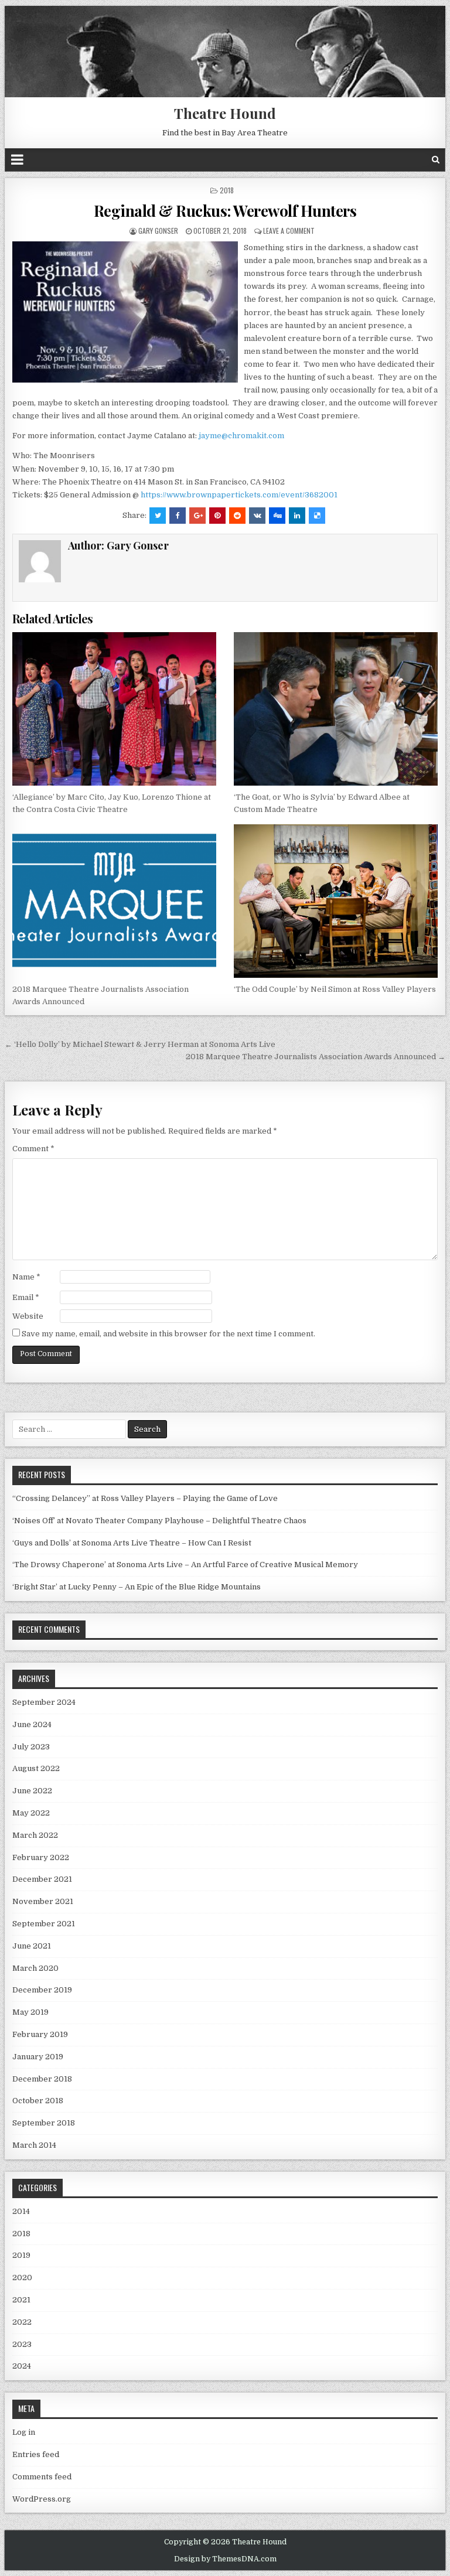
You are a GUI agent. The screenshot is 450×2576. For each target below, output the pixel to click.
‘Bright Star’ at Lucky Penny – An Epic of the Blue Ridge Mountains (137, 1587)
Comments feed (42, 2477)
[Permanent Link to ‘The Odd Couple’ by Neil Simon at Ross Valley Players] (336, 901)
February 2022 (41, 1857)
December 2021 (42, 1879)
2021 (21, 2300)
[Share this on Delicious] (317, 516)
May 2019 (30, 2012)
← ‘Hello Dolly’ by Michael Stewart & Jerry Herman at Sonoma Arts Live (140, 1044)
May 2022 (31, 1813)
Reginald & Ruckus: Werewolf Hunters (225, 211)
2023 (22, 2344)
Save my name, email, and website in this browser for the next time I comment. (168, 1334)
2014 (21, 2211)
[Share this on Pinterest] (217, 516)
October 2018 (38, 2101)
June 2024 (32, 1724)
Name (26, 1277)
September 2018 (44, 2123)
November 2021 (43, 1901)
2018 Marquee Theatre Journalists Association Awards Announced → (316, 1057)
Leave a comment (289, 231)
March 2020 (35, 1968)
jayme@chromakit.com (241, 436)
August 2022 (36, 1768)
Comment (33, 1149)
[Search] (436, 160)
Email (26, 1297)
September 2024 (44, 1702)
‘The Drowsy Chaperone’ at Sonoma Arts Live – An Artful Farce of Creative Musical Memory (185, 1565)
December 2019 (42, 1990)
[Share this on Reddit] (237, 516)
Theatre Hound (225, 113)
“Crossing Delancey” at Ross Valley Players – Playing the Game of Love (145, 1498)
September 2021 (44, 1924)
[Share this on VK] (257, 516)
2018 (227, 190)
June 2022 (32, 1791)
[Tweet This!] (158, 516)
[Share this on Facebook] (178, 516)
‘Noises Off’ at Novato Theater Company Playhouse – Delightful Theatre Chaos (159, 1521)
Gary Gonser (158, 231)
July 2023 (31, 1747)
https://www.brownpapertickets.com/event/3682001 (239, 495)
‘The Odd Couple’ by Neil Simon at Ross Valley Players (335, 989)
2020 (22, 2278)
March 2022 (35, 1835)
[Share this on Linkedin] (297, 516)
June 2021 (32, 1946)
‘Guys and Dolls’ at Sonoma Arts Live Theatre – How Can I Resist (132, 1543)
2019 (21, 2255)
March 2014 (34, 2145)
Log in (24, 2432)
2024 (22, 2366)
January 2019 (38, 2057)
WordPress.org (42, 2499)
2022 (22, 2322)
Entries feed (36, 2454)
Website (28, 1316)
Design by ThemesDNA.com (225, 2559)
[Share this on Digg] (277, 516)
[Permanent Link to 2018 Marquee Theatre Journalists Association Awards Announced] (115, 901)
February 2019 (40, 2034)
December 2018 (42, 2079)
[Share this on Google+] (197, 516)
